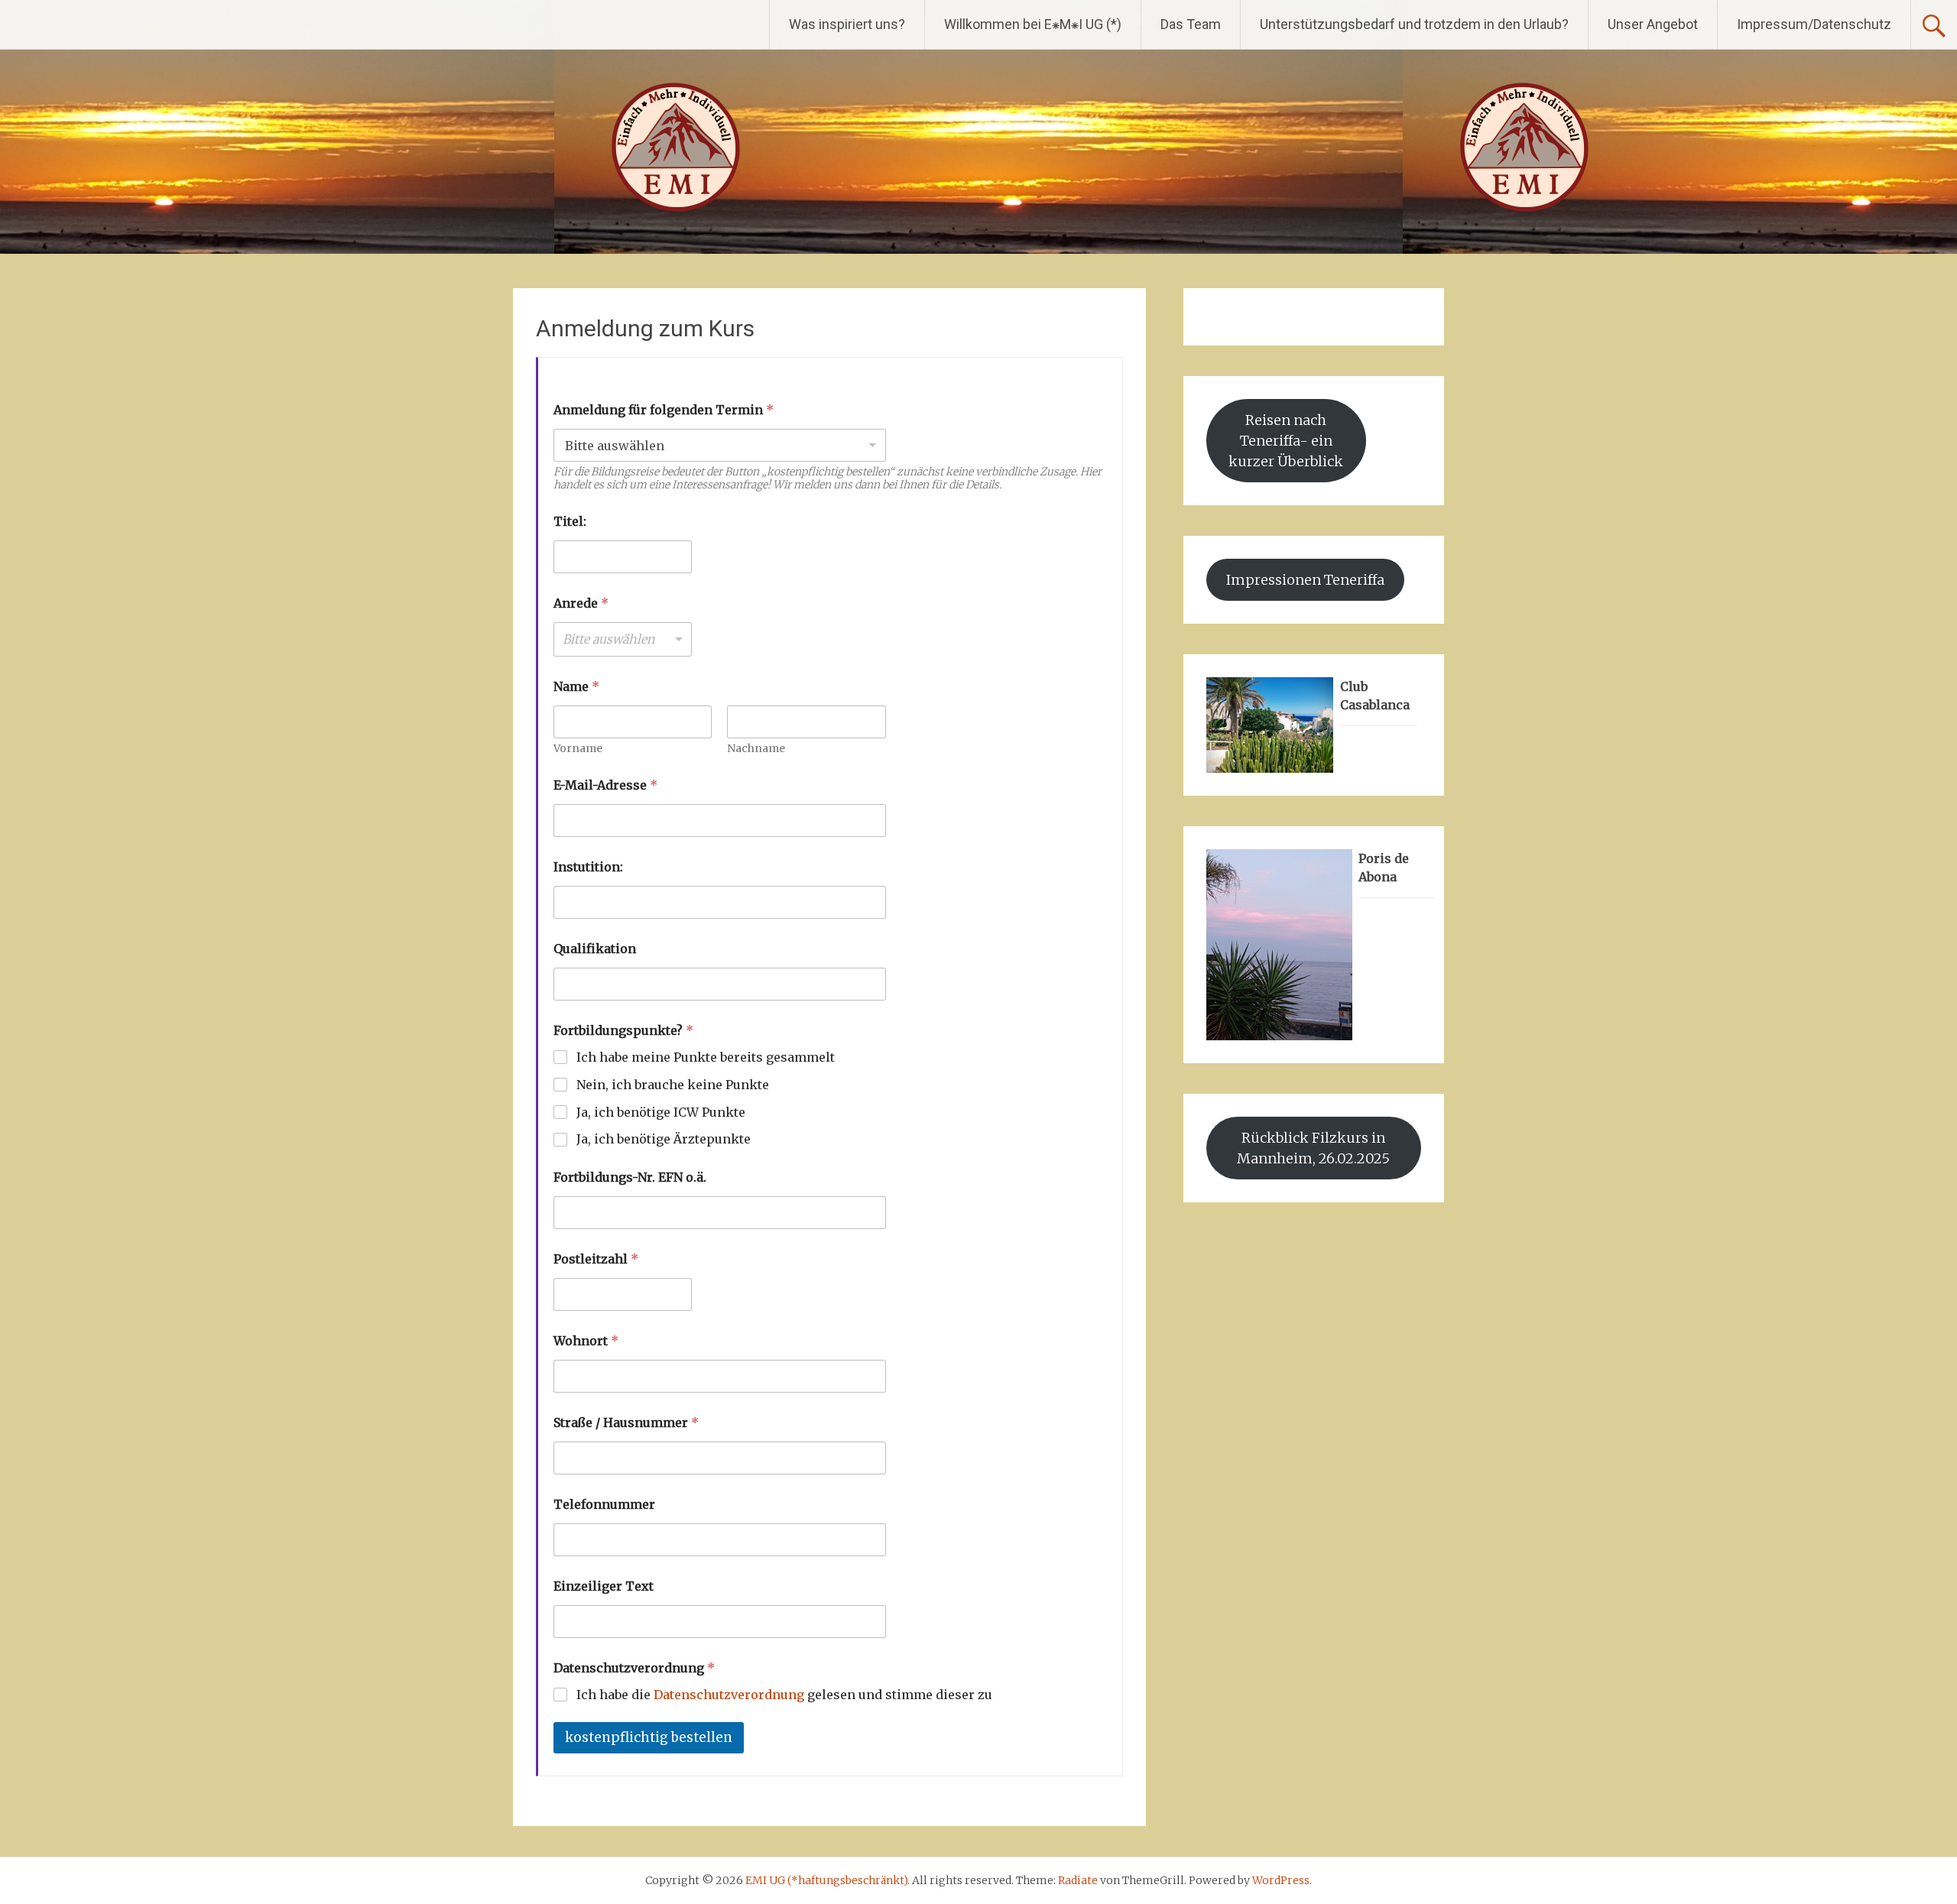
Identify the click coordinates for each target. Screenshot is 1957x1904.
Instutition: (588, 867)
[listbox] (623, 639)
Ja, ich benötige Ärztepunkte (664, 1139)
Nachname (756, 749)
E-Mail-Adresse (605, 785)
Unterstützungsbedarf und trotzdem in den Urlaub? (1414, 24)
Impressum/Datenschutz (1814, 24)
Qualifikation (595, 949)
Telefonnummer (604, 1505)
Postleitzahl (596, 1259)
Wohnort (586, 1341)
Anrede (581, 603)
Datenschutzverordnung (729, 1695)
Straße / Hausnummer (626, 1423)
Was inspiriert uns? (847, 24)
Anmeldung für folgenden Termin (664, 410)
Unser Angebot (1653, 24)
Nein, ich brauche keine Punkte (673, 1085)
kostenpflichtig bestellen (649, 1737)
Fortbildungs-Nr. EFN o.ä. (630, 1177)
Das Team (1191, 24)
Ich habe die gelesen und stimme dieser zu (784, 1695)
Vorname (578, 749)
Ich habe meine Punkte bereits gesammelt (706, 1057)
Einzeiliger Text (604, 1586)
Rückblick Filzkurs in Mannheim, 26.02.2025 (1313, 1148)
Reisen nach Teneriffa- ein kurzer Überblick (1286, 441)
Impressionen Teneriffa (1305, 580)
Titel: (570, 522)
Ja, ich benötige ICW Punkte (661, 1112)
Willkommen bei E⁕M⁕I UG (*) (1033, 24)
